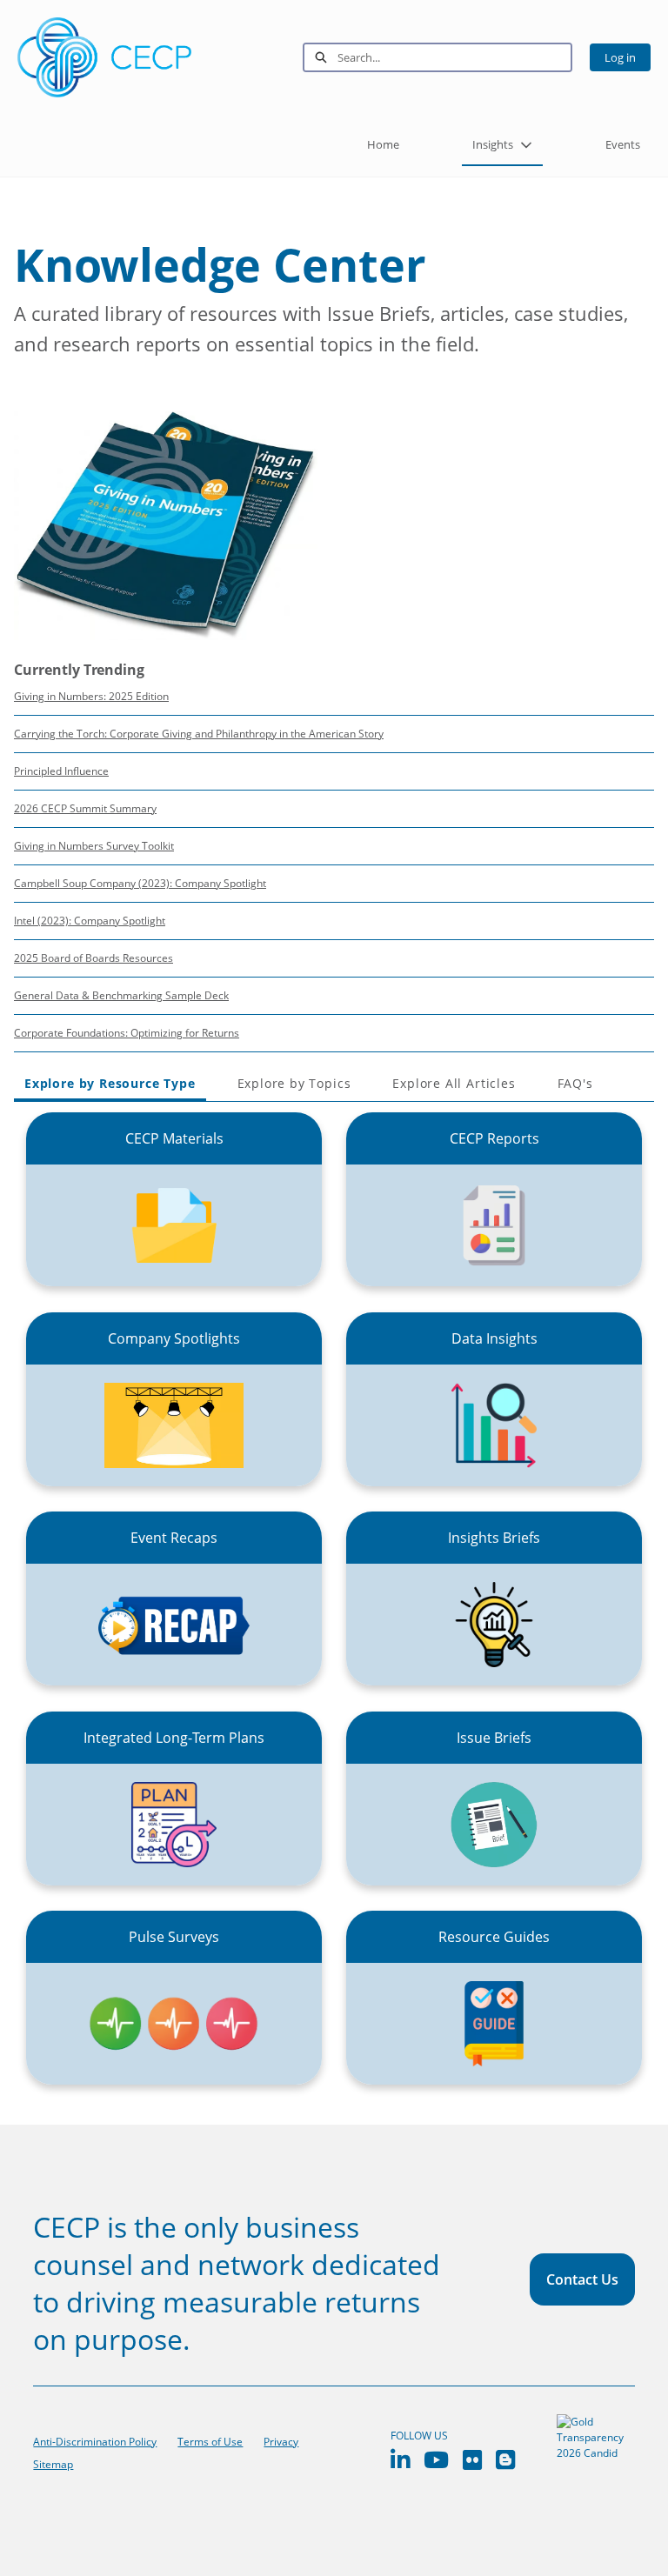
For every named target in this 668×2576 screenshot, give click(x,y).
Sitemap (53, 2464)
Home (383, 144)
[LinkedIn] (400, 2460)
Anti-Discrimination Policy (95, 2442)
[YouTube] (436, 2460)
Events (623, 144)
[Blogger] (505, 2460)
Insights (493, 144)
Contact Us (582, 2279)
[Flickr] (472, 2460)
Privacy (281, 2442)
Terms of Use (210, 2442)
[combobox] (454, 57)
